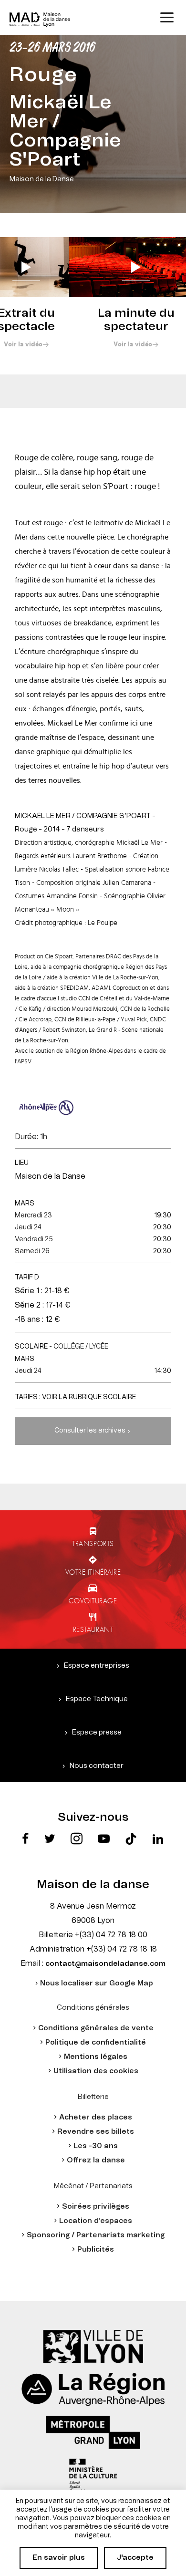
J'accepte (135, 2558)
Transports (93, 1543)
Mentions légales (96, 2057)
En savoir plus (59, 2558)
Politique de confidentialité (96, 2042)
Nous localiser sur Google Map (97, 1983)
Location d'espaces (96, 2221)
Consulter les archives (90, 1431)
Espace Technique (97, 1699)
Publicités (96, 2249)
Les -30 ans (96, 2146)
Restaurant (93, 1629)
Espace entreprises (97, 1666)
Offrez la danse (96, 2160)
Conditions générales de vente (96, 2028)
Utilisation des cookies (96, 2071)
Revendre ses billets (96, 2132)
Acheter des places (96, 2117)
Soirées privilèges (96, 2207)
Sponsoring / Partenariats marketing (96, 2235)
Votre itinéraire (93, 1572)
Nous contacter (97, 1766)
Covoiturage (93, 1600)
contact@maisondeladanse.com (105, 1964)
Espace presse (97, 1732)
